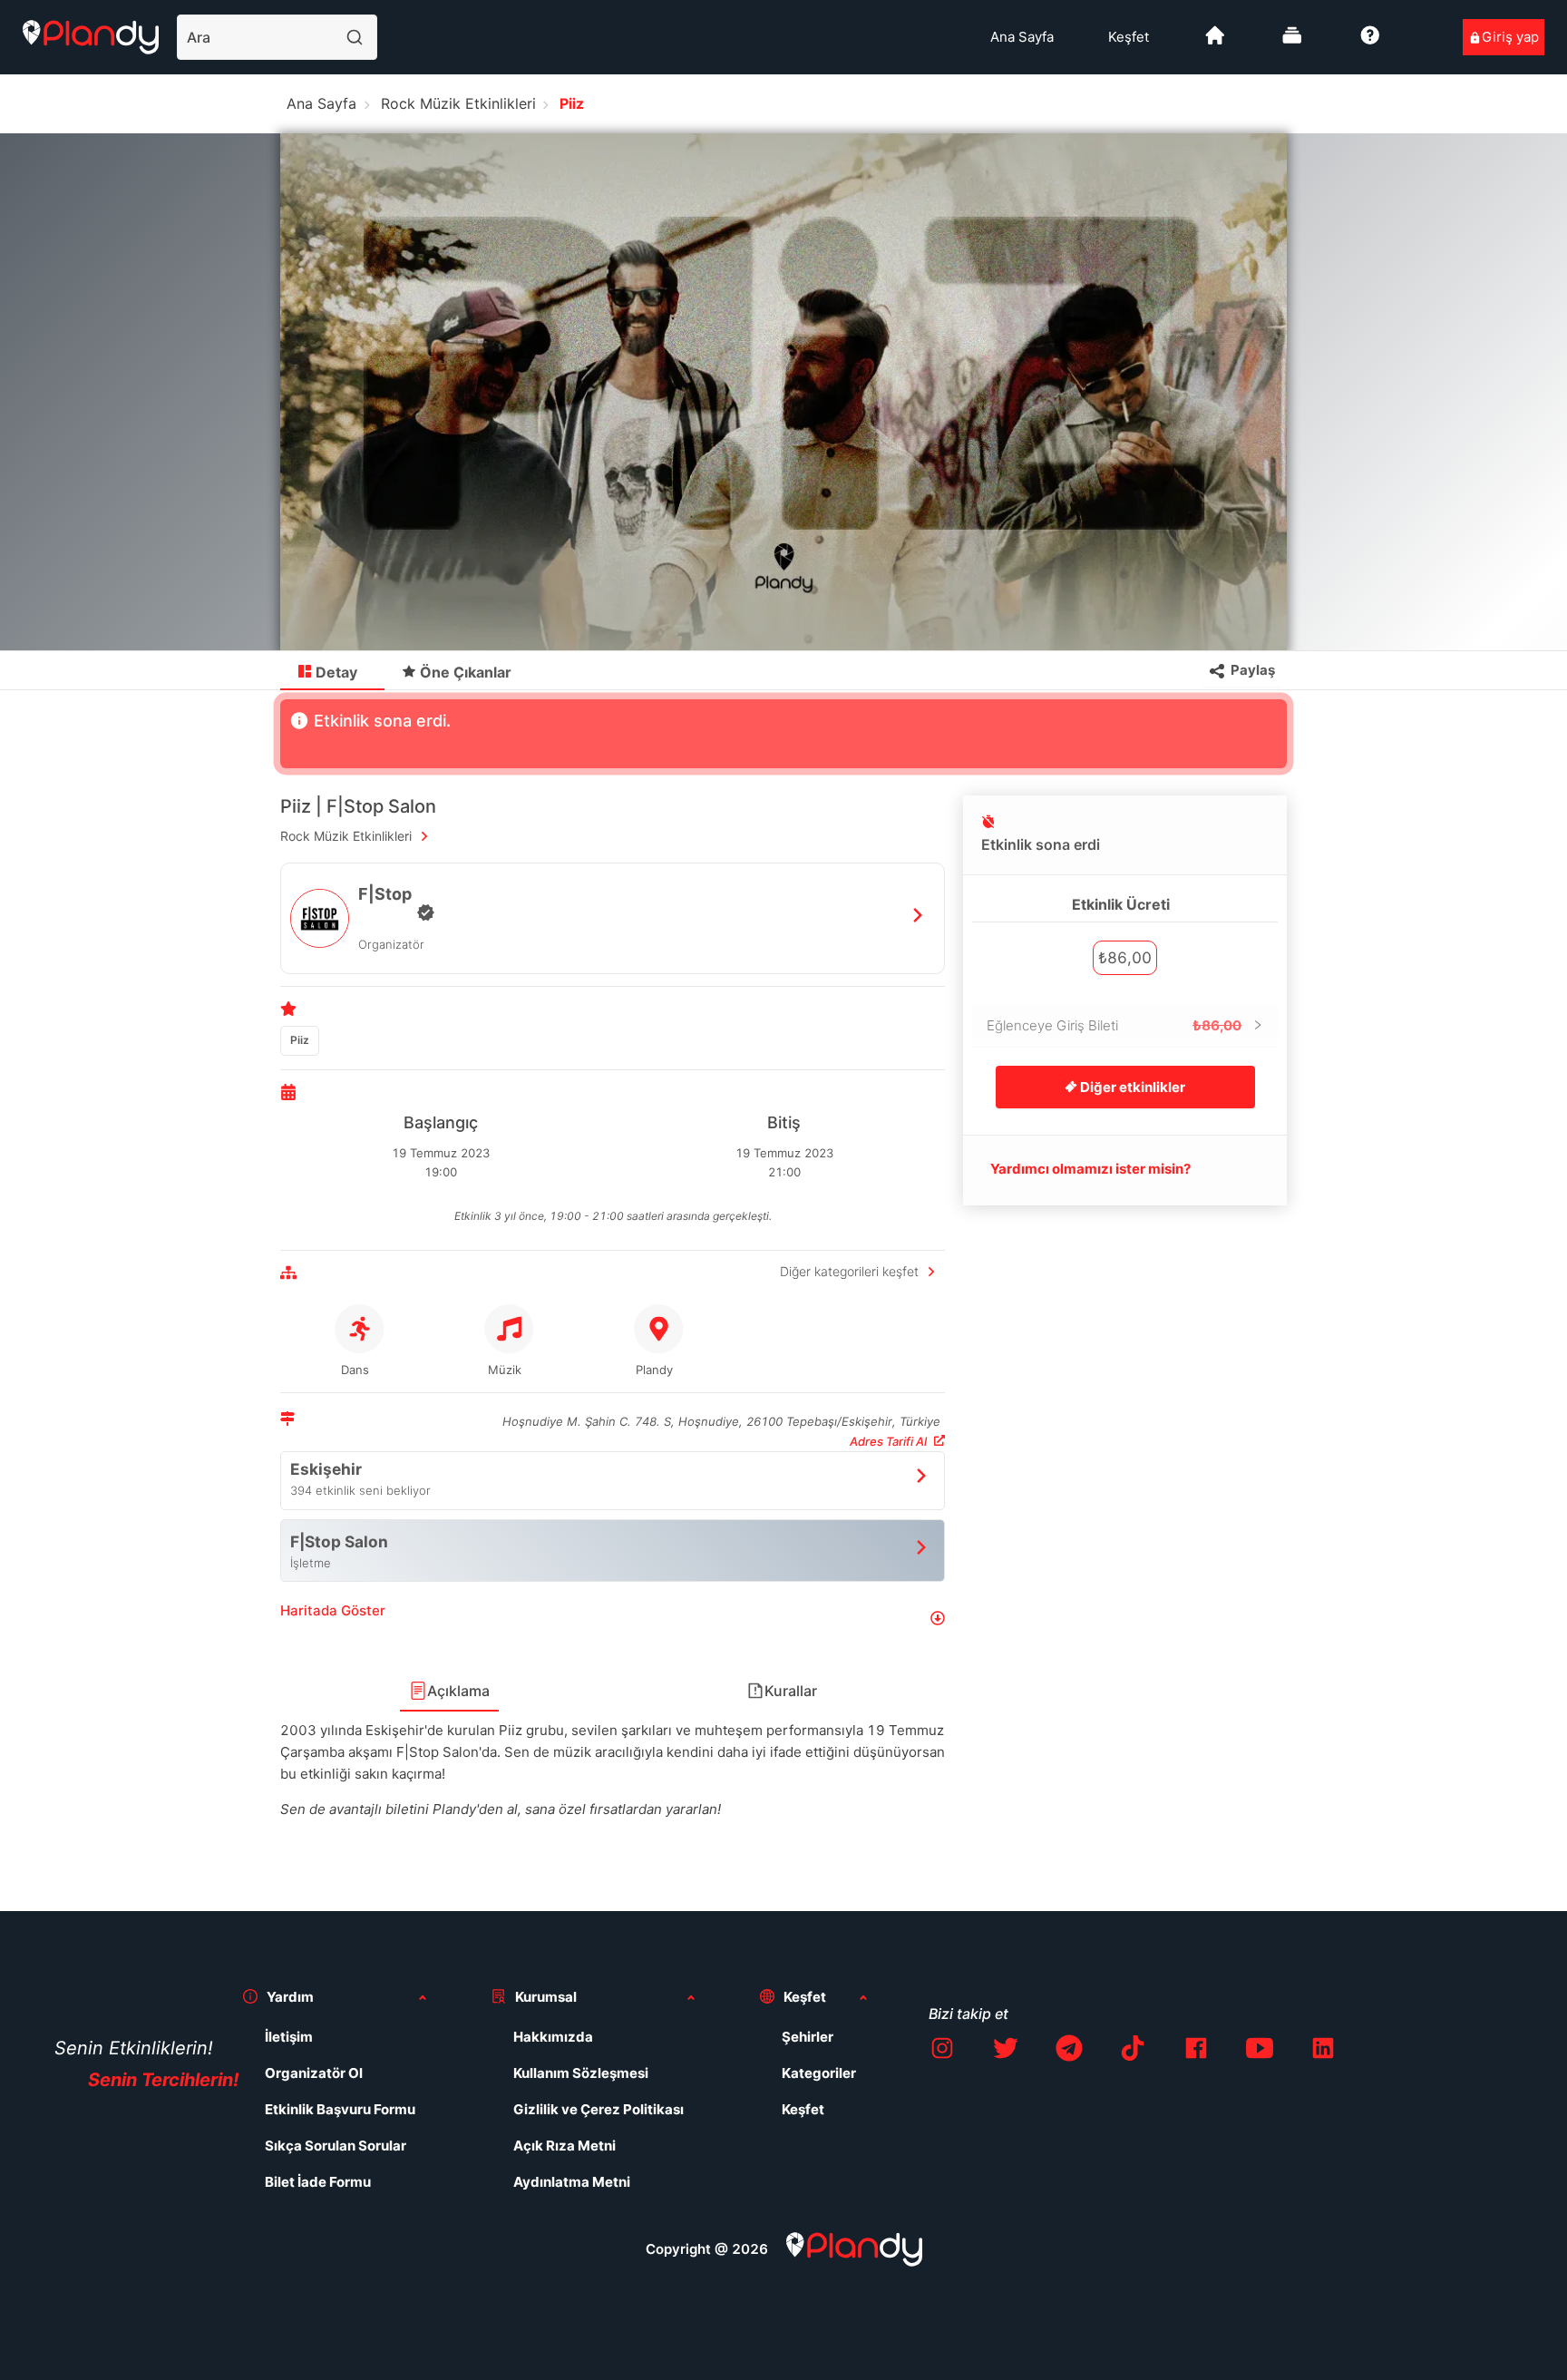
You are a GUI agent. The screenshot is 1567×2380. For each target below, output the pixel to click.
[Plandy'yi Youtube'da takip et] (1260, 2051)
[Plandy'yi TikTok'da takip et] (1133, 2051)
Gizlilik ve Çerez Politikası (599, 2109)
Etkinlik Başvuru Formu (340, 2109)
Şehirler (808, 2037)
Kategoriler (819, 2073)
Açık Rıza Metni (565, 2146)
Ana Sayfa (1022, 37)
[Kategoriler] (1292, 42)
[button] (613, 1618)
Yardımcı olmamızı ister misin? (1090, 1169)
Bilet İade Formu (318, 2182)
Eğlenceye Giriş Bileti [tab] (1114, 1025)
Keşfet (1129, 37)
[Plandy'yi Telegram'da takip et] (1069, 2051)
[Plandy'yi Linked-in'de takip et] (1323, 2051)
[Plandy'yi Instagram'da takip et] (942, 2051)
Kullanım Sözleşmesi (581, 2073)
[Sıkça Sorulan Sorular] (1370, 42)
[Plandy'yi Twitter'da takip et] (1006, 2051)
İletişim (289, 2037)
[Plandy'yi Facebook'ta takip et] (1196, 2051)
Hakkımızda (553, 2037)
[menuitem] (1022, 37)
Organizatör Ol (314, 2073)
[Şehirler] (1215, 42)
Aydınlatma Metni (572, 2182)
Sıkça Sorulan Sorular (336, 2146)
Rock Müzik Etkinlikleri (458, 103)
